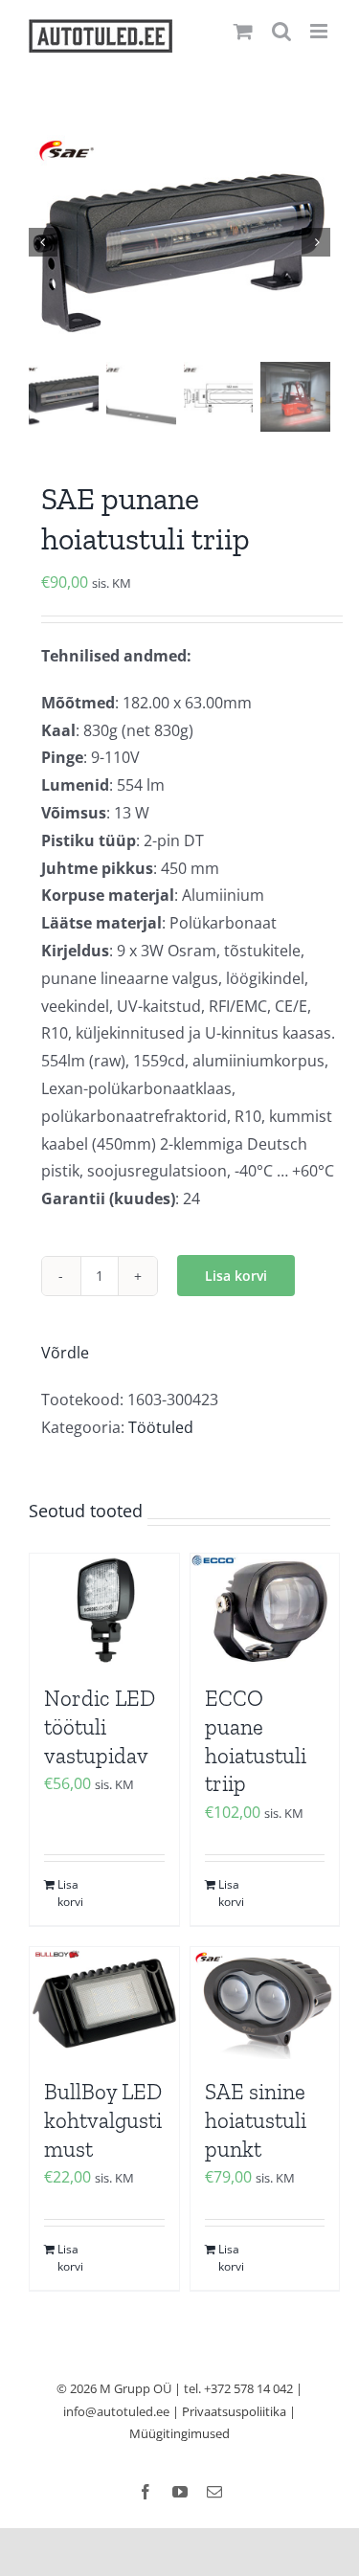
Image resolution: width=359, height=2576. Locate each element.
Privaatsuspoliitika (234, 2411)
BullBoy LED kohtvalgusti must (103, 2120)
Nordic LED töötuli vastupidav (100, 1727)
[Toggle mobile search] (281, 31)
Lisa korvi (236, 1276)
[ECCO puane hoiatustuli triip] (265, 1610)
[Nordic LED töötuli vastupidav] (104, 1610)
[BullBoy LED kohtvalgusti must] (104, 2003)
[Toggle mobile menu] (320, 31)
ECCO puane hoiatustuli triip (256, 1741)
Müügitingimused (179, 2433)
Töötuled (161, 1427)
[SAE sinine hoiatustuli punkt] (265, 2003)
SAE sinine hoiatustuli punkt (256, 2120)
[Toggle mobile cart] (243, 31)
